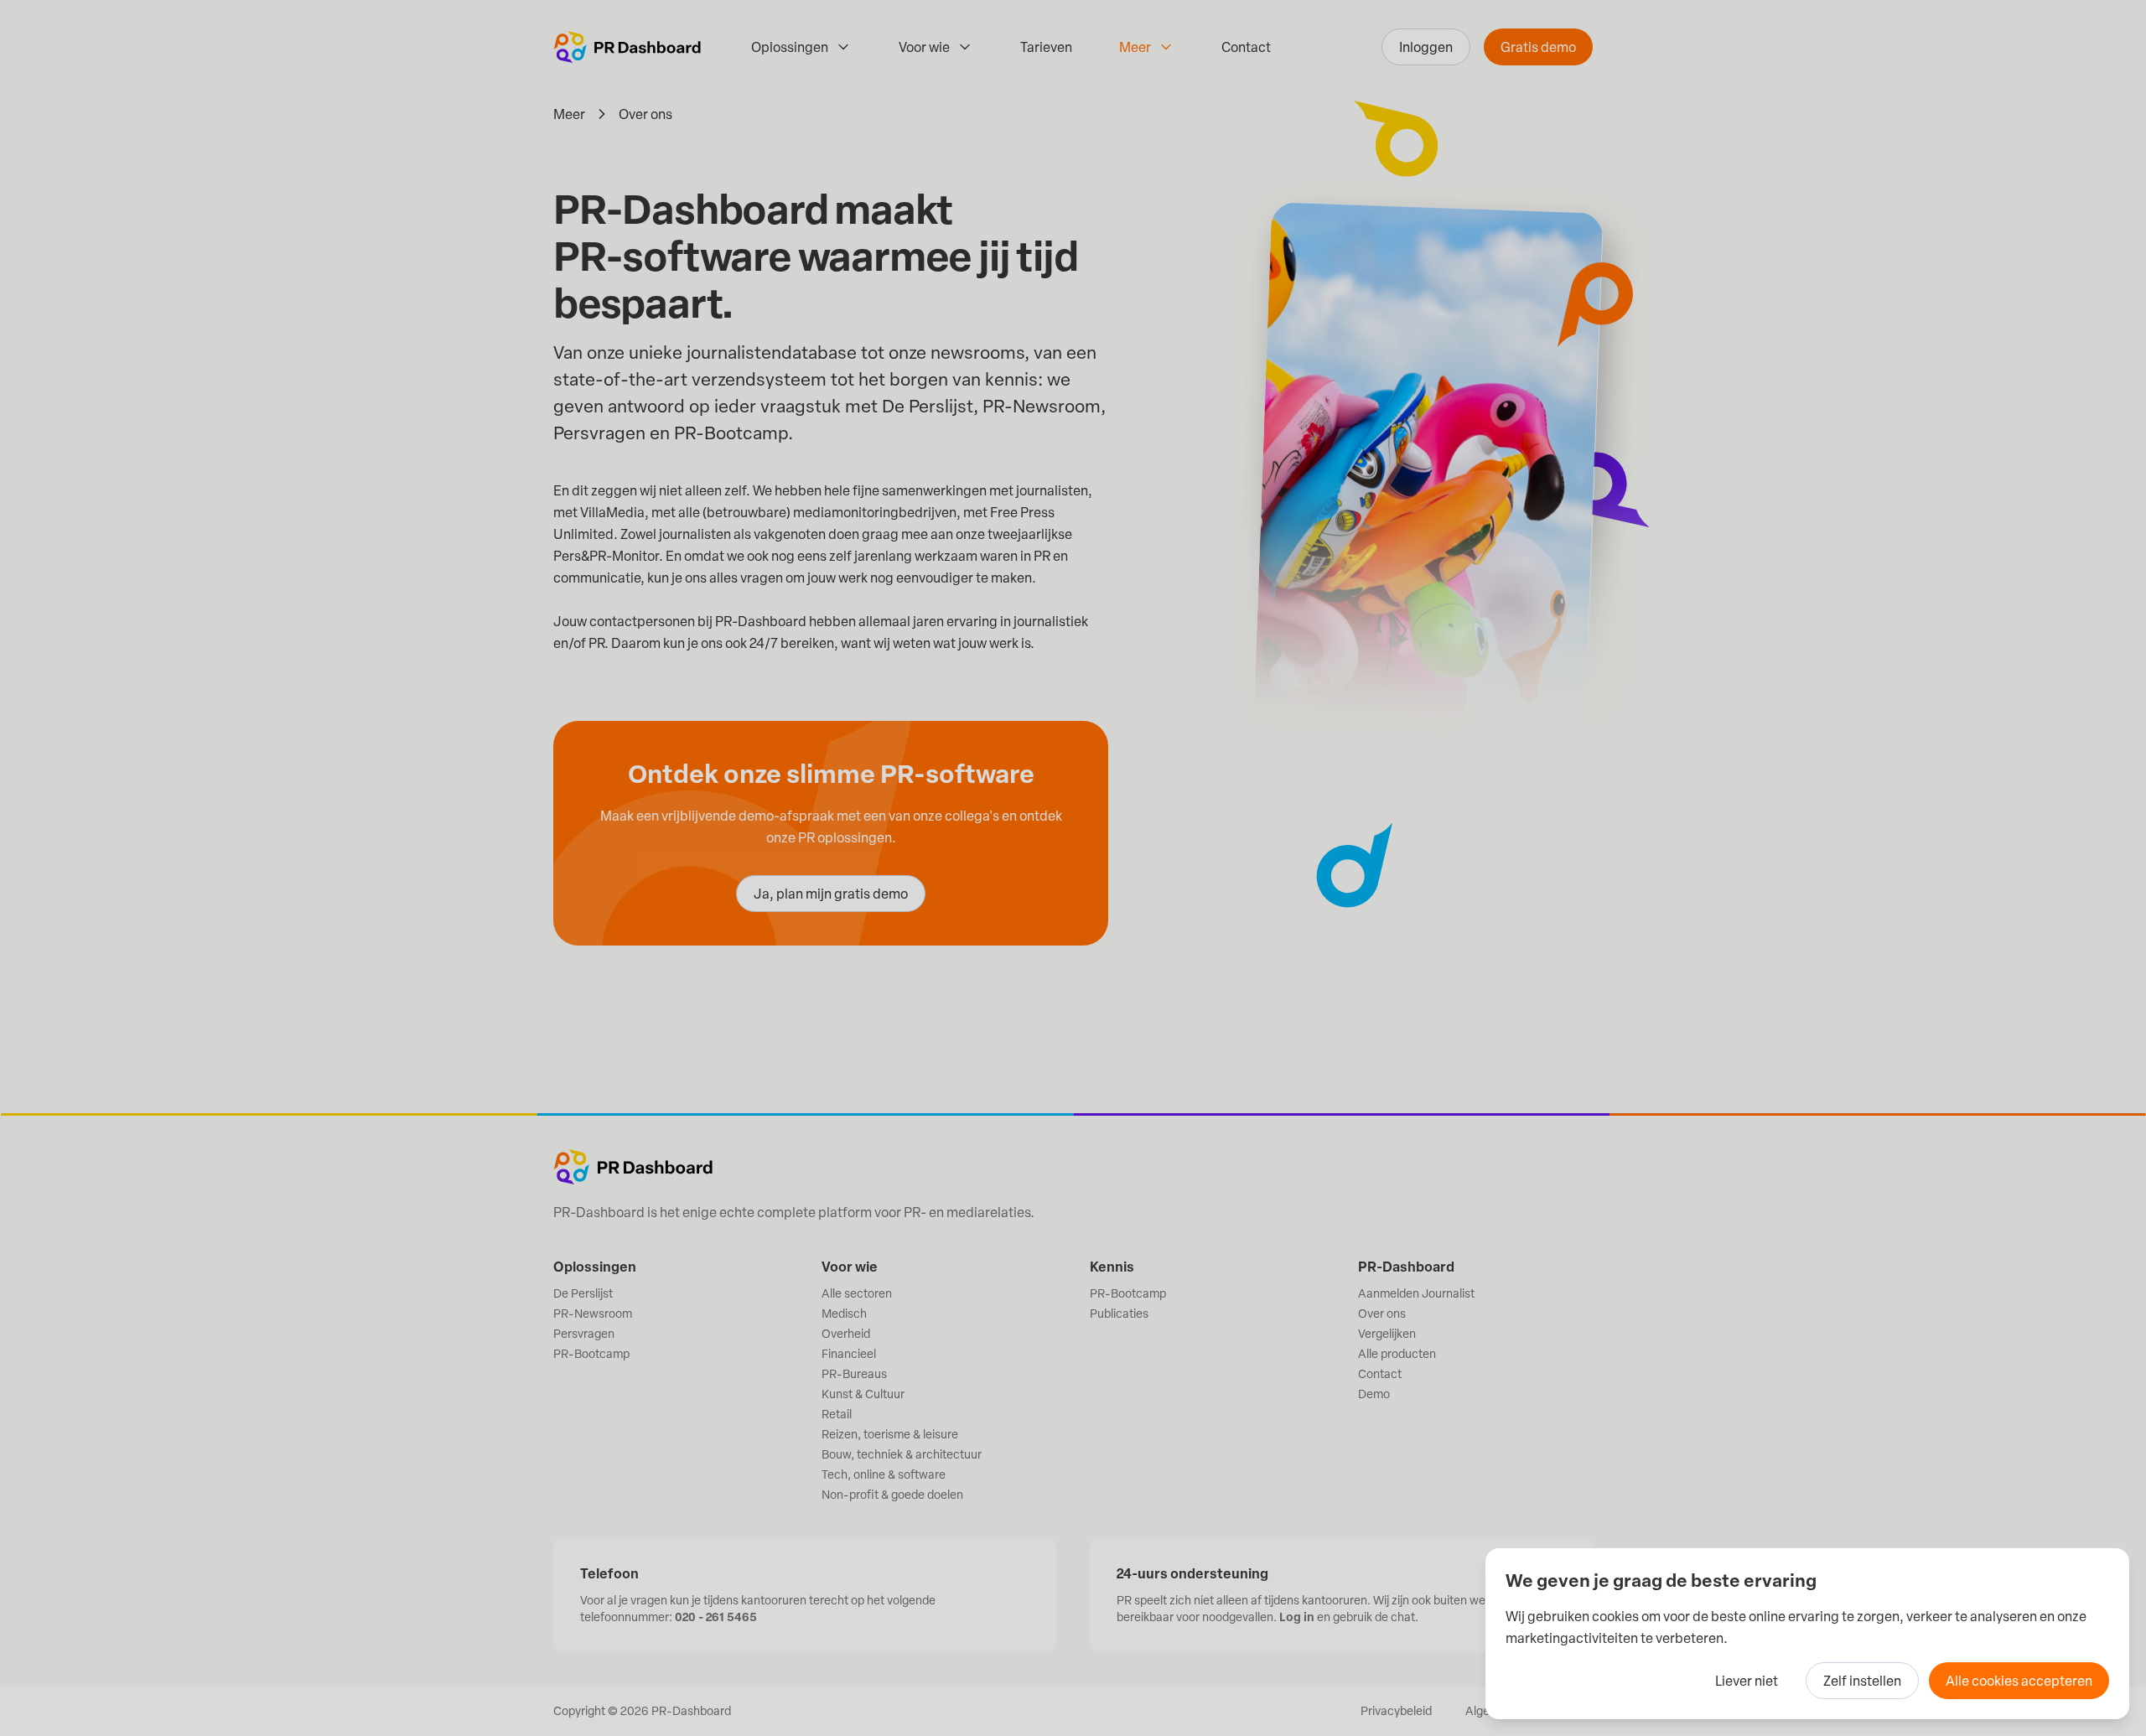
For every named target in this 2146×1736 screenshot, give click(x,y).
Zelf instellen (1862, 1681)
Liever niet (1747, 1681)
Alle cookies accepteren (2019, 1681)
